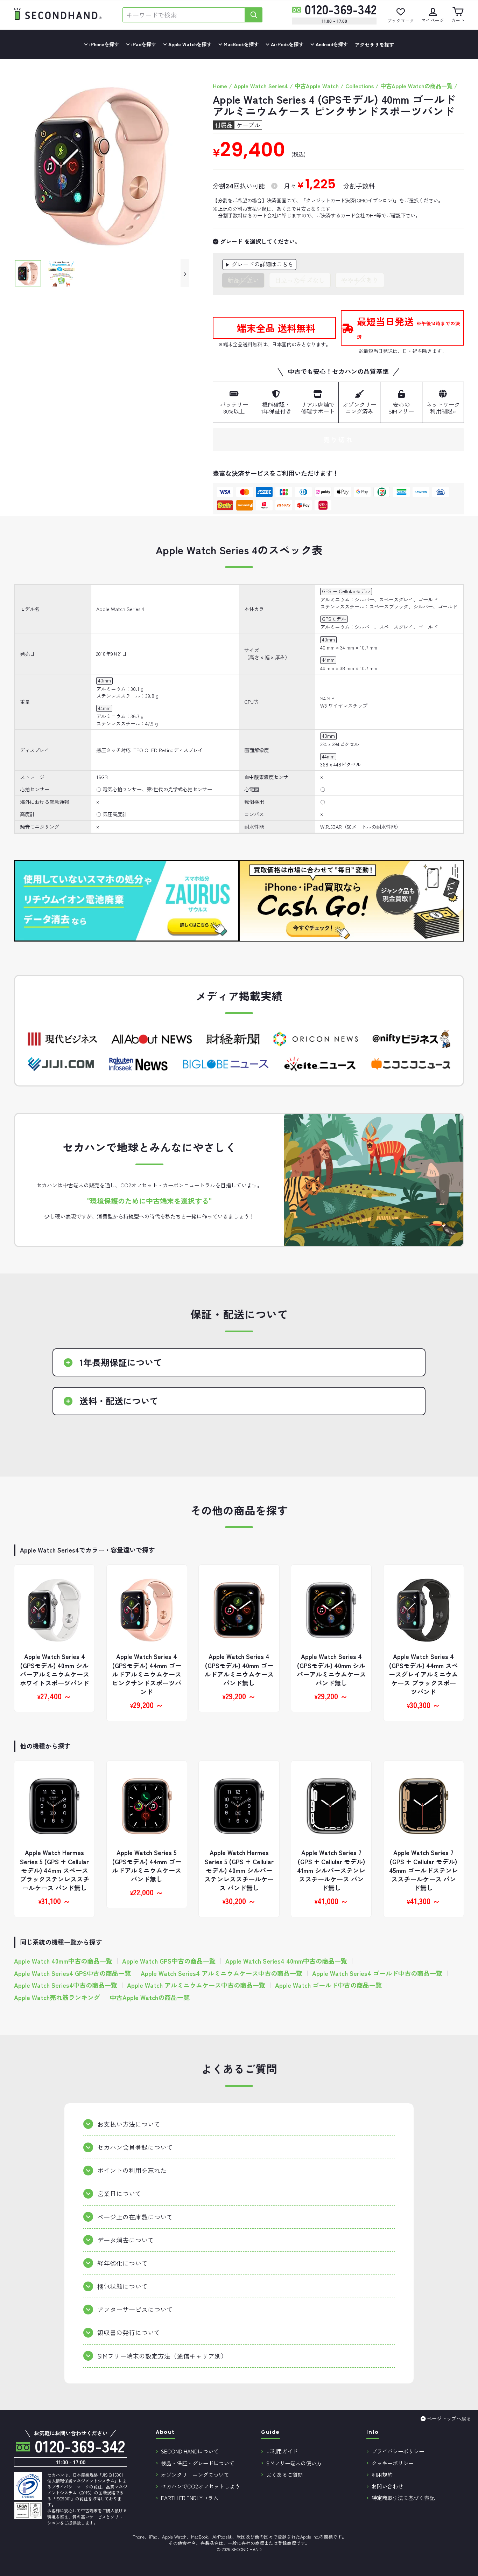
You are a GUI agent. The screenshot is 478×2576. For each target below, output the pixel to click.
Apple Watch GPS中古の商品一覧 (169, 1961)
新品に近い (243, 280)
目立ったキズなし (300, 280)
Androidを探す (331, 44)
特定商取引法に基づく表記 (403, 2498)
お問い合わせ (387, 2486)
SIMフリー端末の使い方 (294, 2463)
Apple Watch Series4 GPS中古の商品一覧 (72, 1973)
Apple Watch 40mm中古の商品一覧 (63, 1961)
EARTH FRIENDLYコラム (190, 2498)
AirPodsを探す (286, 44)
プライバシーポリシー (398, 2451)
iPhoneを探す (103, 44)
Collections (360, 86)
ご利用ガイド (282, 2451)
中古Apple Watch (317, 86)
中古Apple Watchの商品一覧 (416, 86)
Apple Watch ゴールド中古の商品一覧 (328, 1985)
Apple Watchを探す (189, 44)
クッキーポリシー (393, 2463)
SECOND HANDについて (190, 2451)
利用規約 (382, 2474)
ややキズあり (360, 280)
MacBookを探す (240, 44)
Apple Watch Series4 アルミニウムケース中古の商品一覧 (222, 1973)
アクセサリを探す (374, 44)
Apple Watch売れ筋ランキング (57, 1997)
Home (220, 86)
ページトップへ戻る (449, 2418)
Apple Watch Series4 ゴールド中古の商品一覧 (377, 1973)
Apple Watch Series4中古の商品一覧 (66, 1985)
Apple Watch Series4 (261, 86)
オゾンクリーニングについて (195, 2474)
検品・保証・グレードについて (198, 2463)
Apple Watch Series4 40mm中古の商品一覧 (286, 1961)
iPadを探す (143, 44)
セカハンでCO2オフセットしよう (201, 2486)
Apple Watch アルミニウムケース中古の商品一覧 (196, 1985)
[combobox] (184, 15)
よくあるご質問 (285, 2474)
